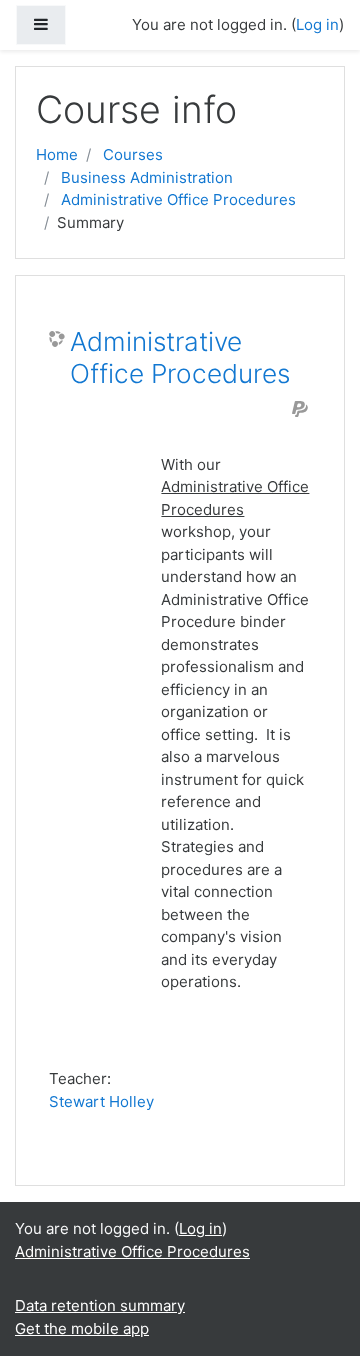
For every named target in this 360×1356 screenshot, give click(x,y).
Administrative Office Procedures (178, 199)
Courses (133, 154)
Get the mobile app (82, 1328)
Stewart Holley (101, 1101)
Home (57, 154)
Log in (200, 1228)
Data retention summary (100, 1305)
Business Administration (147, 177)
